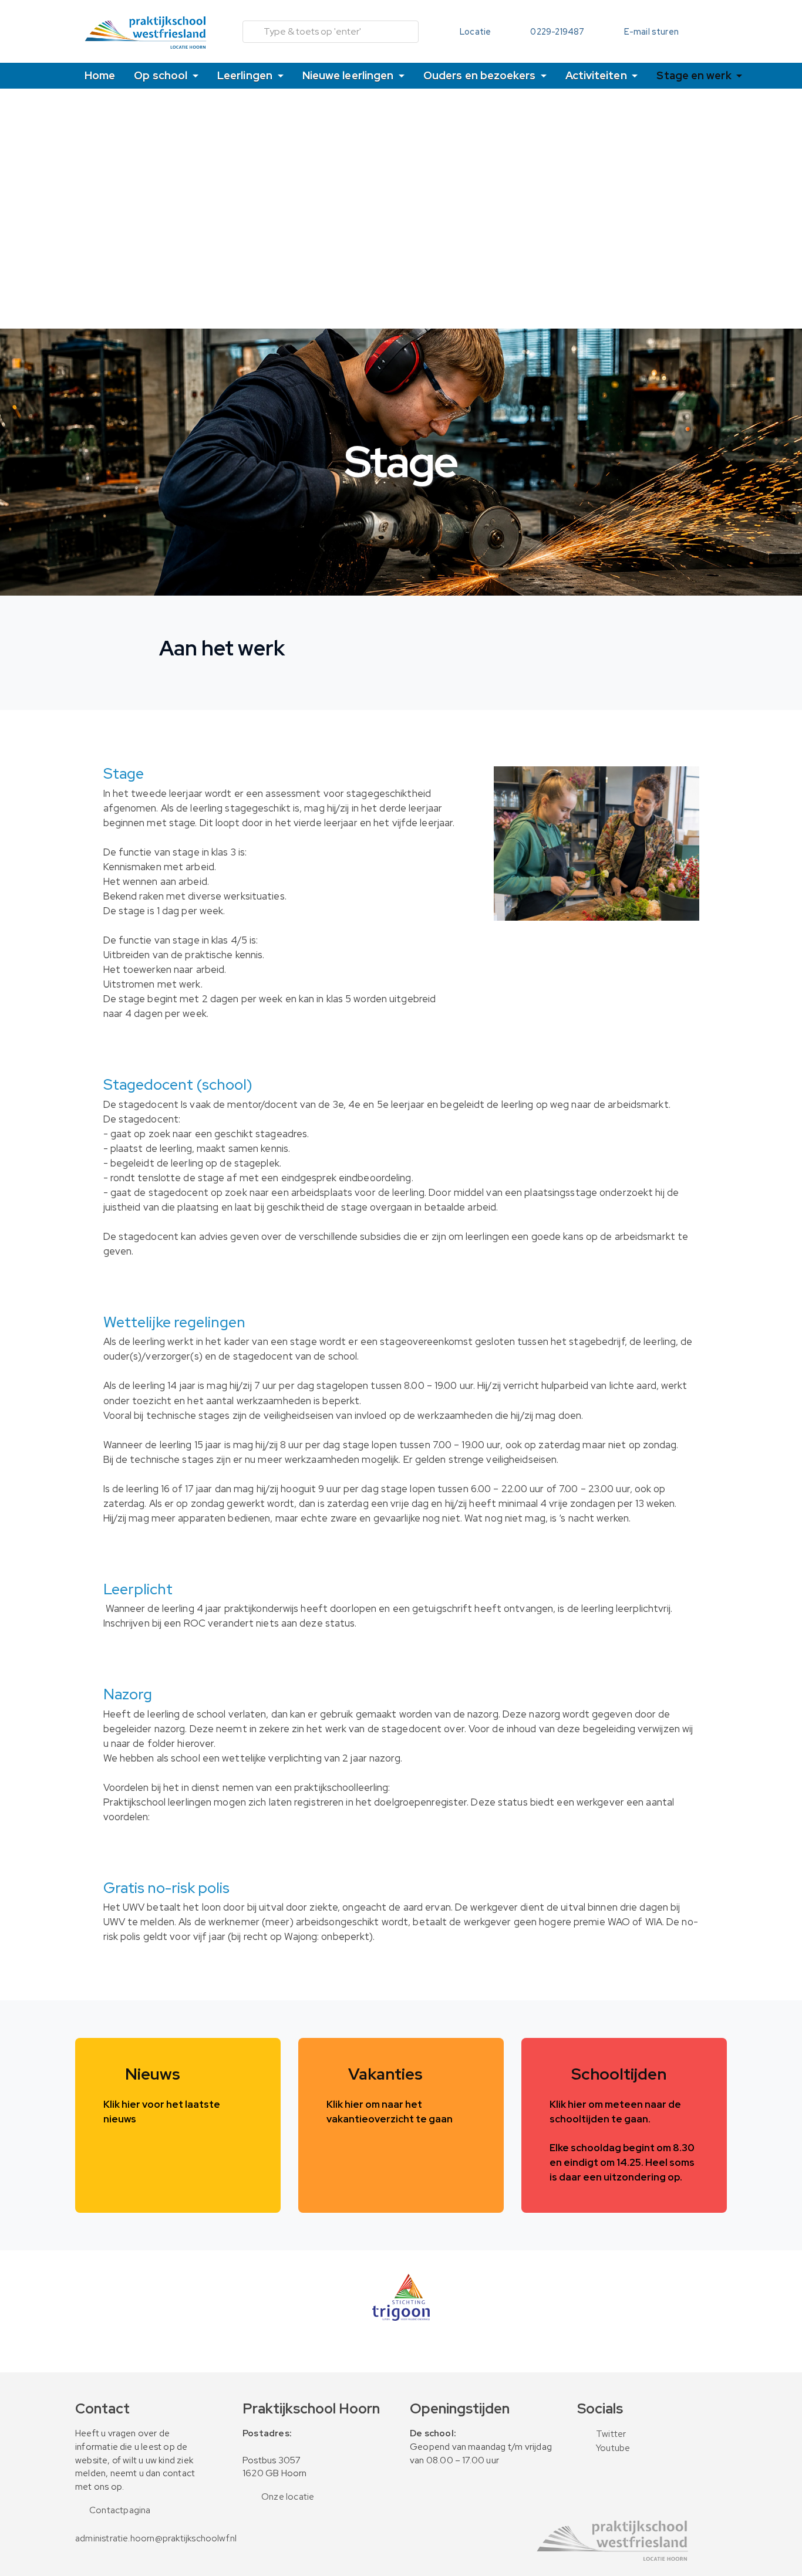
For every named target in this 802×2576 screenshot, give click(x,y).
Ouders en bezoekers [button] (481, 75)
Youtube (613, 2448)
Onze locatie (288, 2497)
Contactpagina (120, 2510)
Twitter (611, 2434)
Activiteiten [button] (597, 75)
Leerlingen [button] (246, 75)
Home (100, 75)
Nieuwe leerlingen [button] (349, 75)
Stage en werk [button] (695, 75)
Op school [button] (162, 75)
